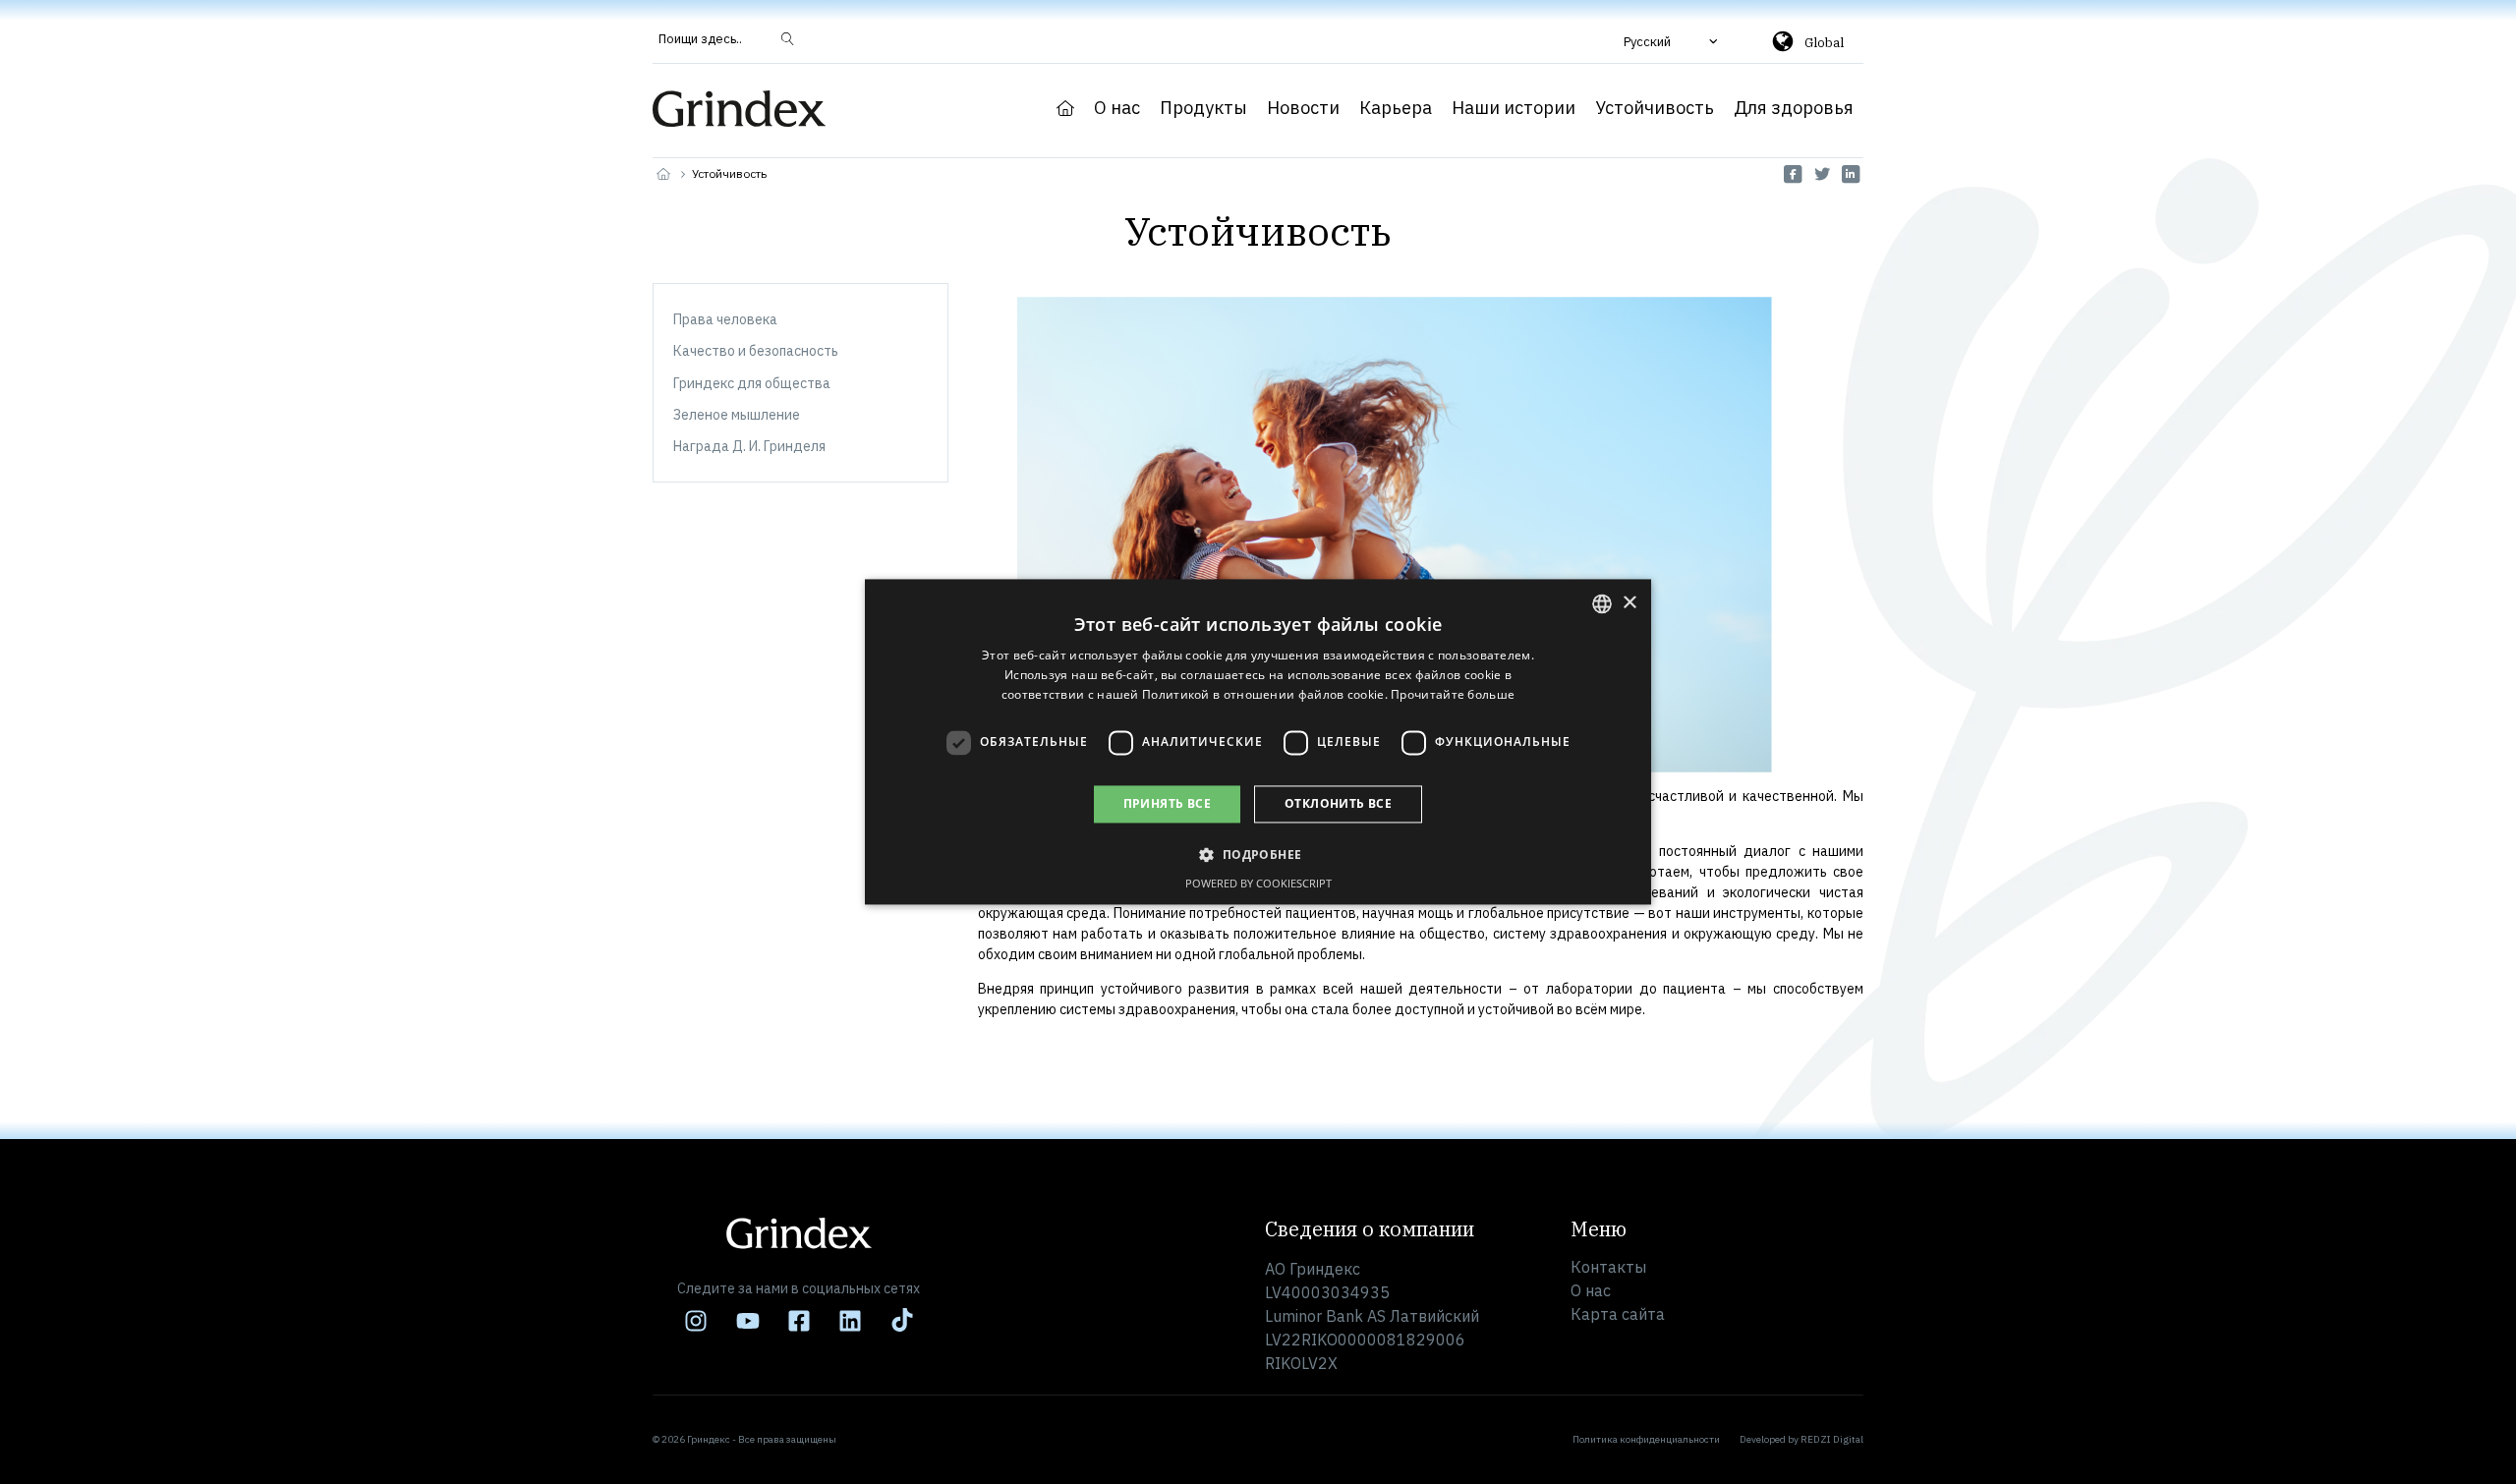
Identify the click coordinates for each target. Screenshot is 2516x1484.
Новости (1303, 108)
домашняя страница (1065, 108)
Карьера (1396, 108)
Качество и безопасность (756, 351)
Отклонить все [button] (1338, 803)
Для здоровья (1794, 108)
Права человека (725, 319)
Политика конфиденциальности (1646, 1439)
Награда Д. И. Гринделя (749, 446)
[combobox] (1602, 603)
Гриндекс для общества (752, 383)
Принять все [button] (1167, 803)
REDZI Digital (1832, 1439)
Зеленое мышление (737, 415)
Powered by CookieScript (1258, 884)
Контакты (1608, 1267)
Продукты (1203, 108)
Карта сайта (1618, 1314)
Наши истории (1514, 108)
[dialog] (1258, 742)
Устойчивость (1655, 108)
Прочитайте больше (1453, 694)
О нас (1117, 108)
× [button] (1629, 603)
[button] (1673, 41)
